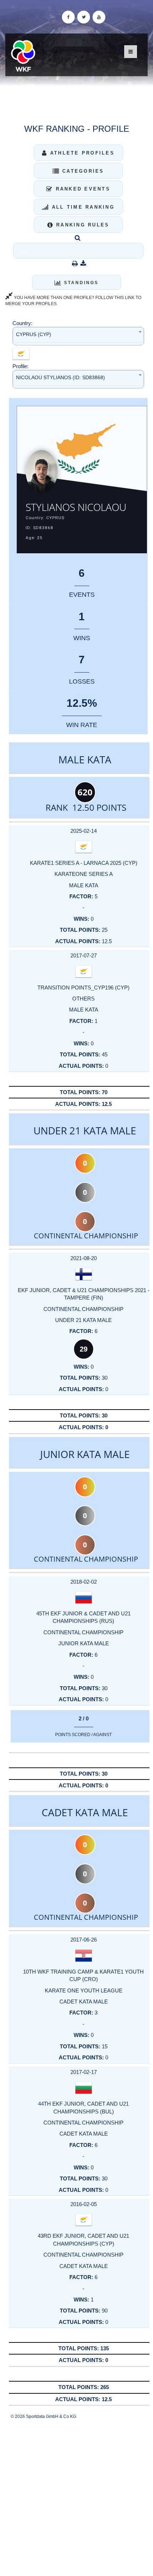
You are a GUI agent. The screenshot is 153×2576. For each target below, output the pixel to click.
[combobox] (78, 336)
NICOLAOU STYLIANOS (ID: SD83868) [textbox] (60, 377)
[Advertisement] (76, 2498)
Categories (82, 171)
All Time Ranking (82, 207)
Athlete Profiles (81, 153)
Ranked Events (82, 189)
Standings (80, 283)
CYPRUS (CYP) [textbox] (34, 334)
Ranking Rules (82, 225)
